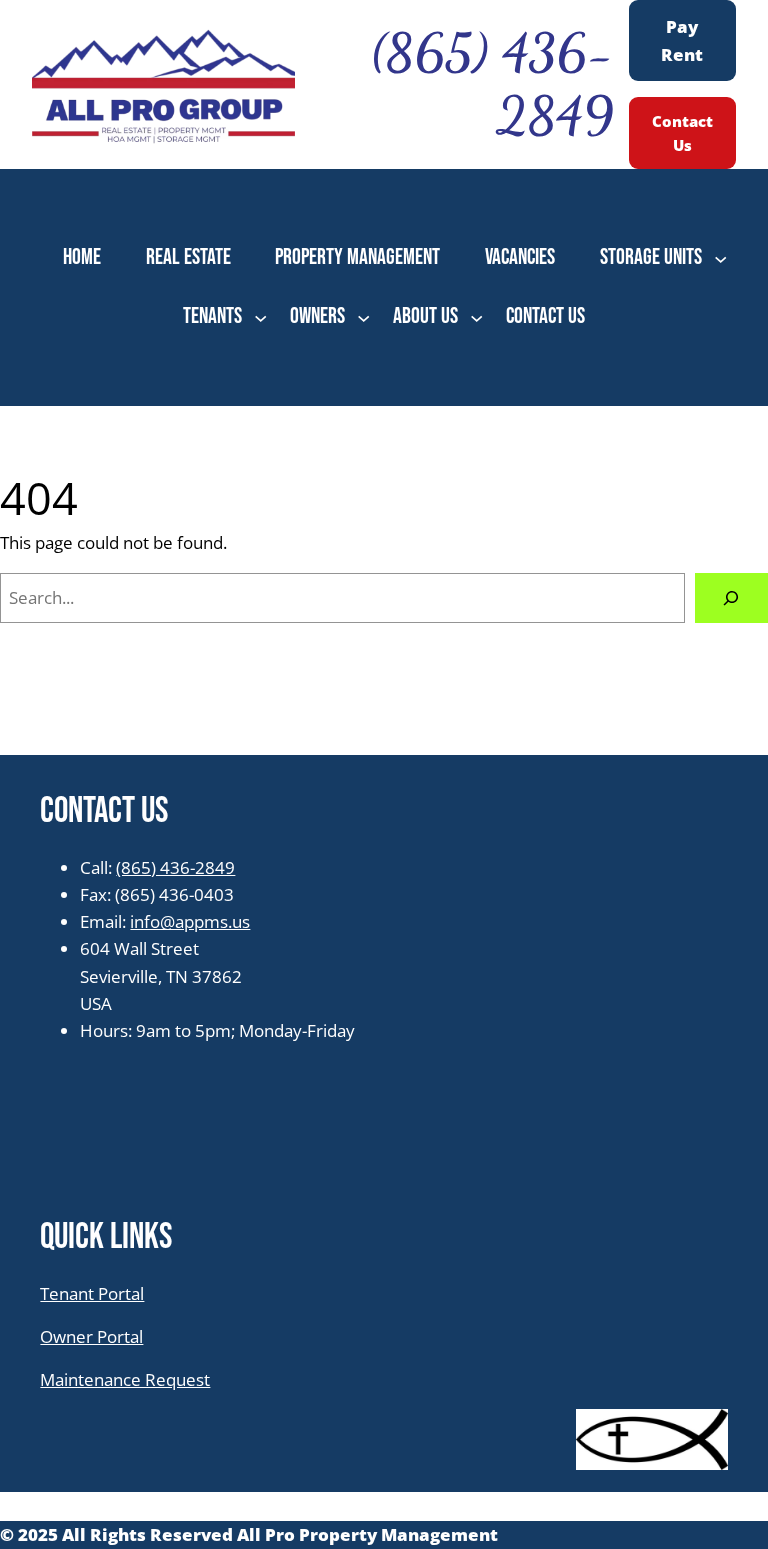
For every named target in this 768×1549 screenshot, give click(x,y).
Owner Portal (91, 1336)
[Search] (731, 598)
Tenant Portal (92, 1293)
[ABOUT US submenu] (476, 316)
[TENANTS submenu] (260, 316)
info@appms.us (190, 921)
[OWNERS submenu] (363, 316)
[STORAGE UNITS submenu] (720, 258)
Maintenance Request (125, 1379)
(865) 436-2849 (175, 867)
